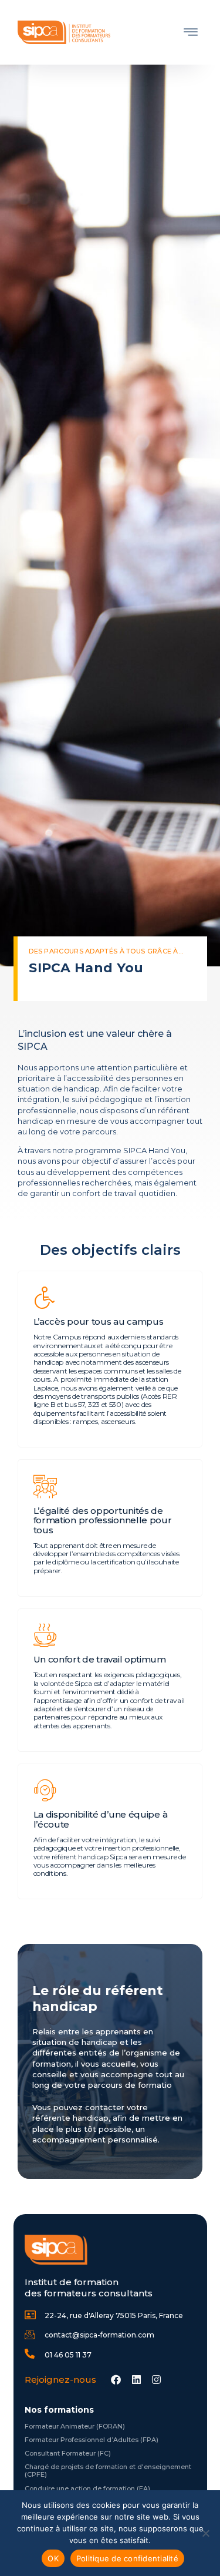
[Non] (205, 2533)
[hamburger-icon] (191, 33)
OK (53, 2558)
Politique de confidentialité (127, 2558)
